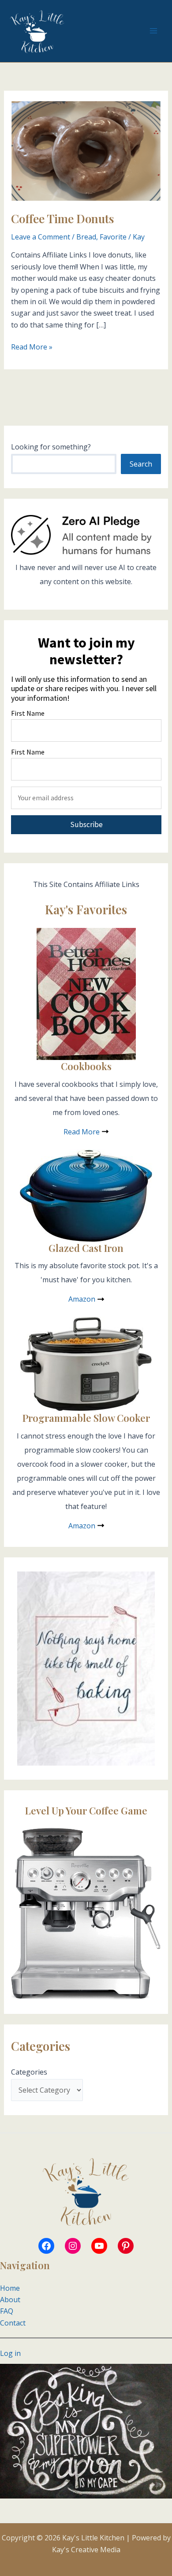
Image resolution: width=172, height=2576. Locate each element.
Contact (13, 2323)
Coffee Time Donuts (62, 219)
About (10, 2300)
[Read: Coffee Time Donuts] (86, 150)
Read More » (32, 347)
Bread (86, 237)
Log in (10, 2353)
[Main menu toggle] (153, 31)
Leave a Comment (41, 237)
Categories (29, 2072)
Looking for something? (51, 447)
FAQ (7, 2311)
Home (10, 2288)
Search (141, 464)
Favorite (113, 237)
